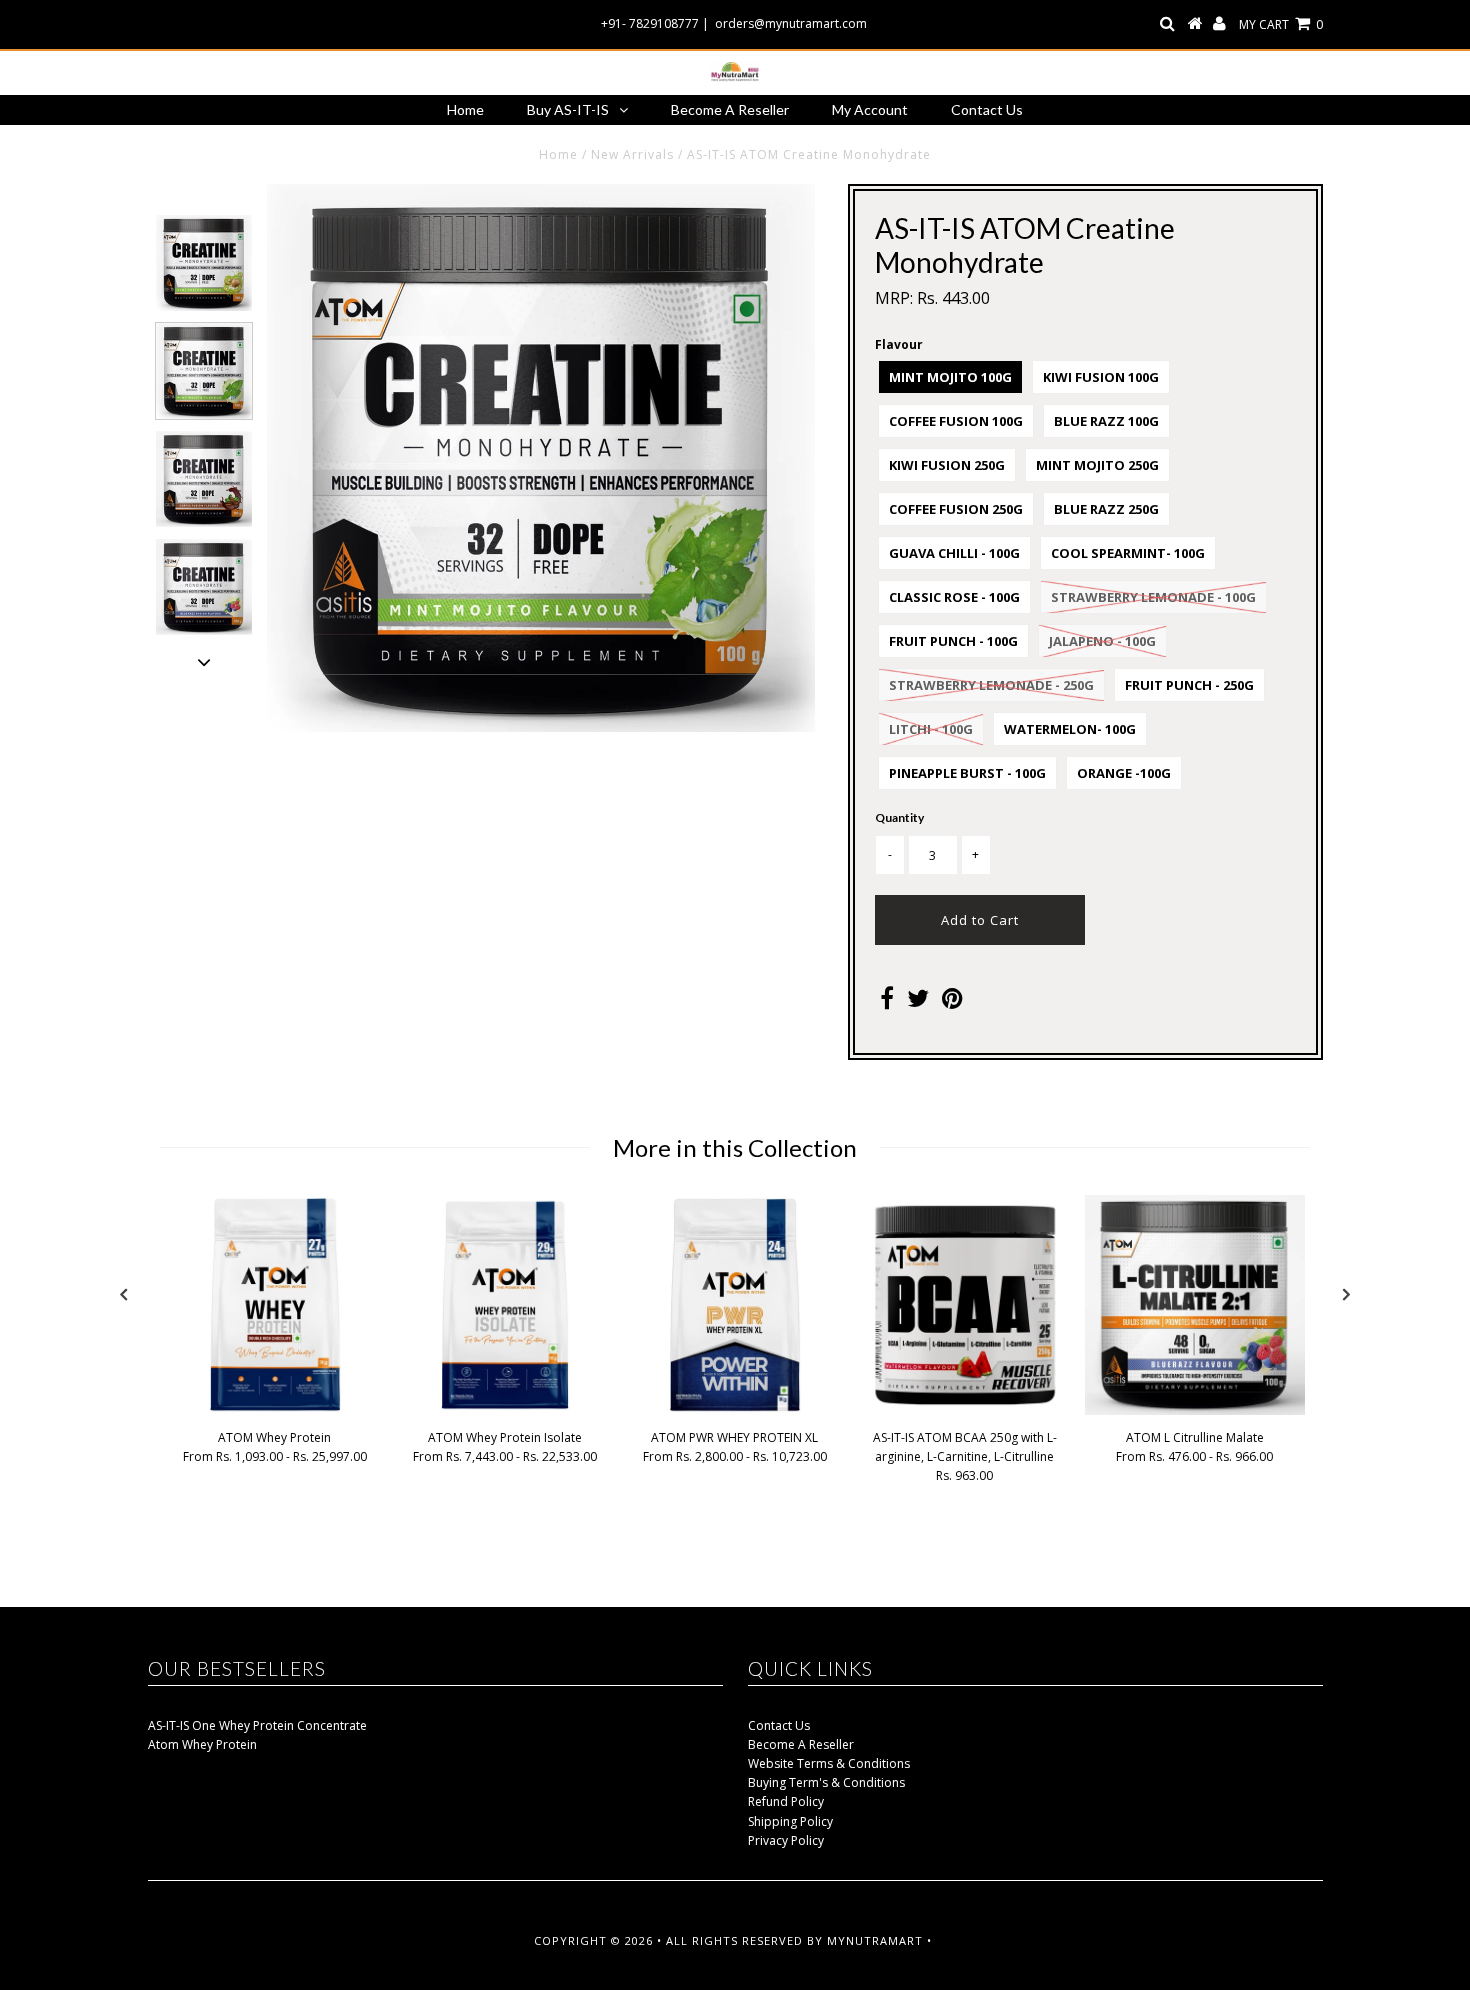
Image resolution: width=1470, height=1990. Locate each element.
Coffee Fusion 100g (956, 421)
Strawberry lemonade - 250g (991, 685)
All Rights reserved (734, 1940)
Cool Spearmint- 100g (1128, 553)
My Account (870, 109)
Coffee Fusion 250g (956, 509)
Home (465, 109)
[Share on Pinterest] (952, 1002)
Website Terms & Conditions (829, 1763)
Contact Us (987, 109)
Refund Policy (786, 1801)
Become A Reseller (730, 109)
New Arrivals (632, 154)
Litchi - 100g (931, 729)
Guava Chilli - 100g (954, 553)
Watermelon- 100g (1070, 729)
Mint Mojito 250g (1097, 465)
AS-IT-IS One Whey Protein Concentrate (257, 1725)
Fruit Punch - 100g (953, 641)
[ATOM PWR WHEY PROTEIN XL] (735, 1410)
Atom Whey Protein (202, 1744)
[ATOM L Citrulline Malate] (1195, 1410)
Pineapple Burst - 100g (967, 773)
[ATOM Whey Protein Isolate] (505, 1410)
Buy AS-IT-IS (568, 109)
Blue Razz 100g (1106, 421)
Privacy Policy (786, 1840)
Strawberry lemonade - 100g (1153, 597)
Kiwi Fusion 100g (1101, 377)
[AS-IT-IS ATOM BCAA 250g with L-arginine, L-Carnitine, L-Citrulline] (965, 1410)
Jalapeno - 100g (1102, 641)
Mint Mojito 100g (950, 377)
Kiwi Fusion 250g (947, 465)
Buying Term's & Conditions (826, 1782)
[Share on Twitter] (918, 1002)
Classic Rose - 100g (954, 597)
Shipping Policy (790, 1821)
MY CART (1281, 24)
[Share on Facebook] (887, 1002)
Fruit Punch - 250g (1189, 685)
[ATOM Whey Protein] (275, 1410)
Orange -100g (1124, 773)
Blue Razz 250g (1106, 509)
